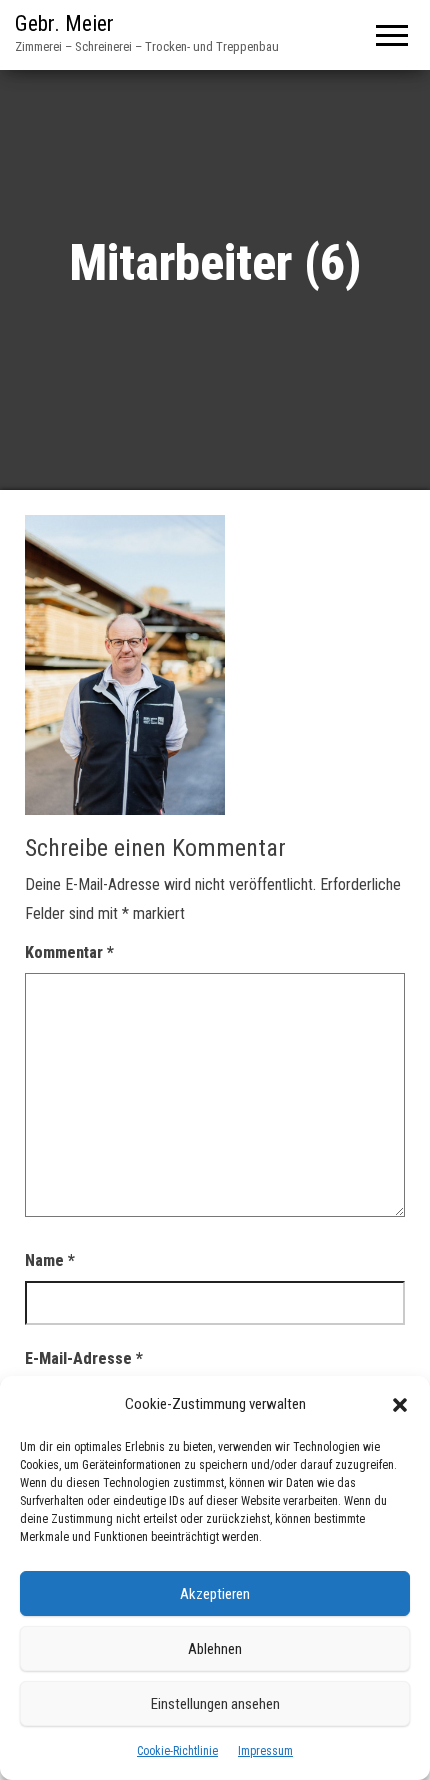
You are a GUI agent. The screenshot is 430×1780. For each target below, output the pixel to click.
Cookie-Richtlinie (177, 1751)
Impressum (265, 1751)
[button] (400, 1405)
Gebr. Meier (64, 23)
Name (50, 1260)
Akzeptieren (215, 1594)
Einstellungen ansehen (215, 1704)
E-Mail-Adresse (84, 1358)
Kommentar (69, 952)
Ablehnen (215, 1649)
